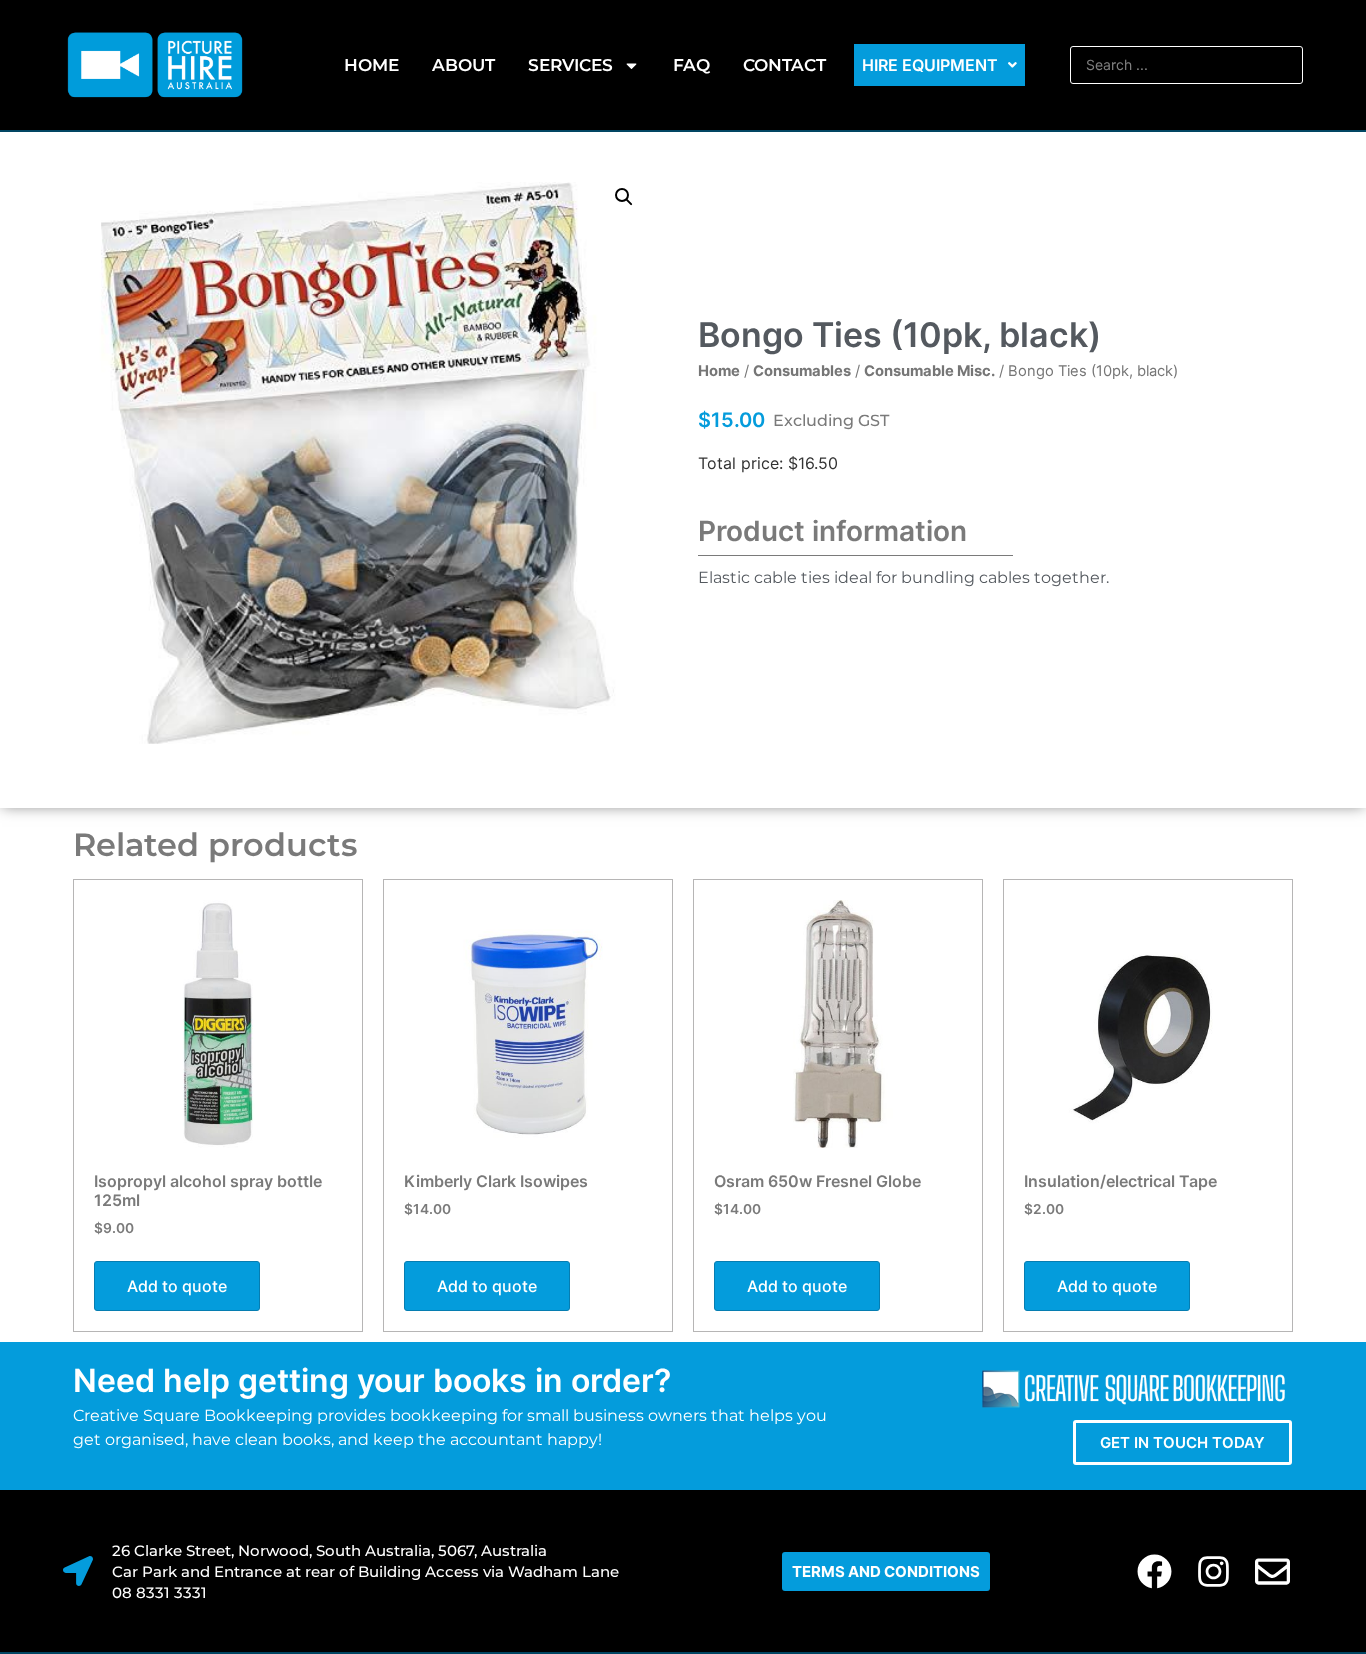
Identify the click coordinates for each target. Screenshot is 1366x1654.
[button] (624, 197)
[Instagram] (1213, 1571)
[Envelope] (1272, 1571)
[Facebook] (1154, 1571)
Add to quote (177, 1286)
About (463, 65)
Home (371, 65)
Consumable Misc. (929, 371)
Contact (784, 65)
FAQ (691, 65)
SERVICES (570, 65)
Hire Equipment (930, 65)
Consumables (802, 371)
